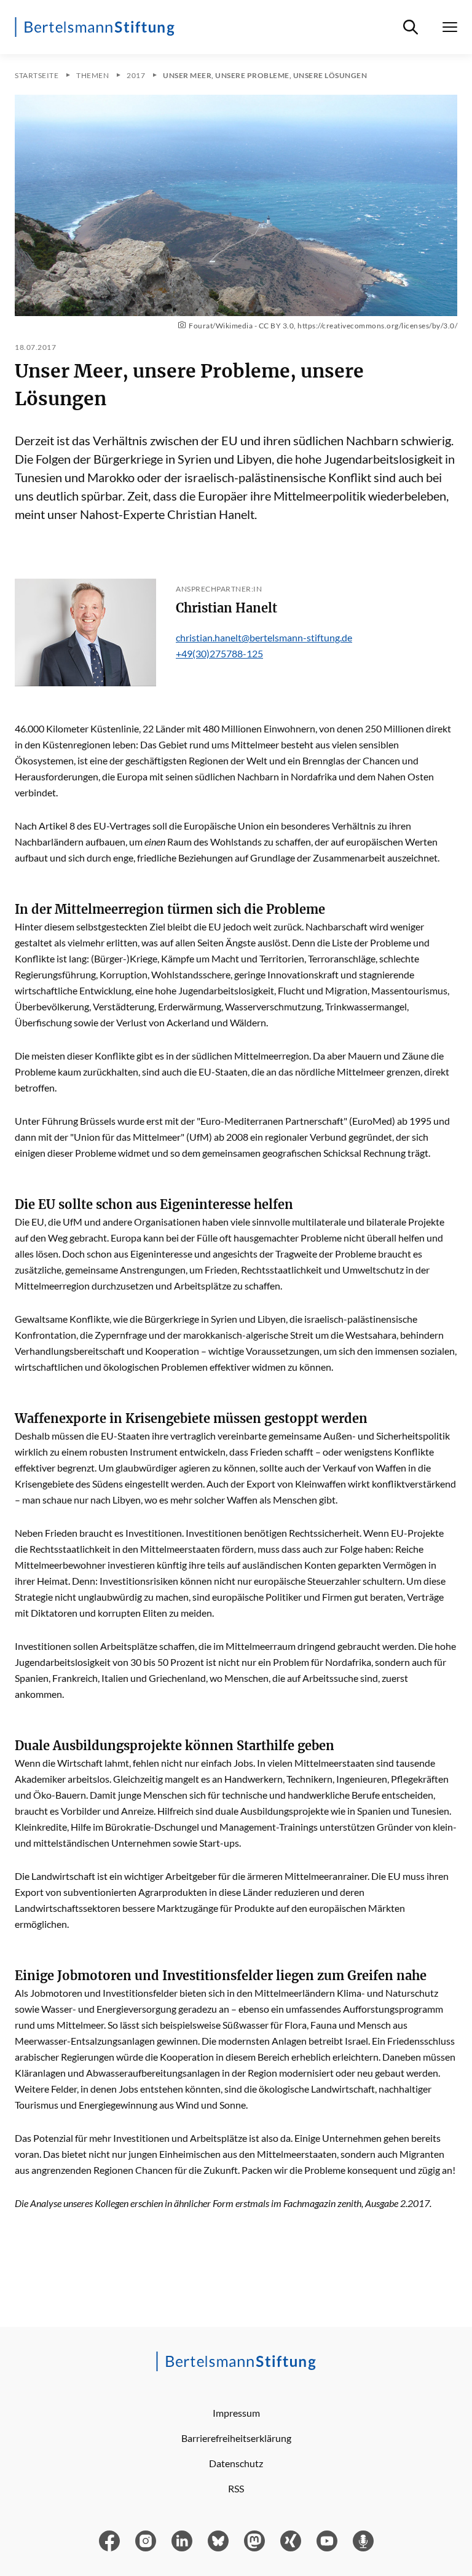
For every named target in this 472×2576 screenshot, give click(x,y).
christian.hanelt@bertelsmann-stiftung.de (264, 637)
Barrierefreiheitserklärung (236, 2438)
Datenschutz (236, 2463)
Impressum (236, 2413)
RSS (236, 2488)
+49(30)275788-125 (219, 653)
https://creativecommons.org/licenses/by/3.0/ (377, 326)
